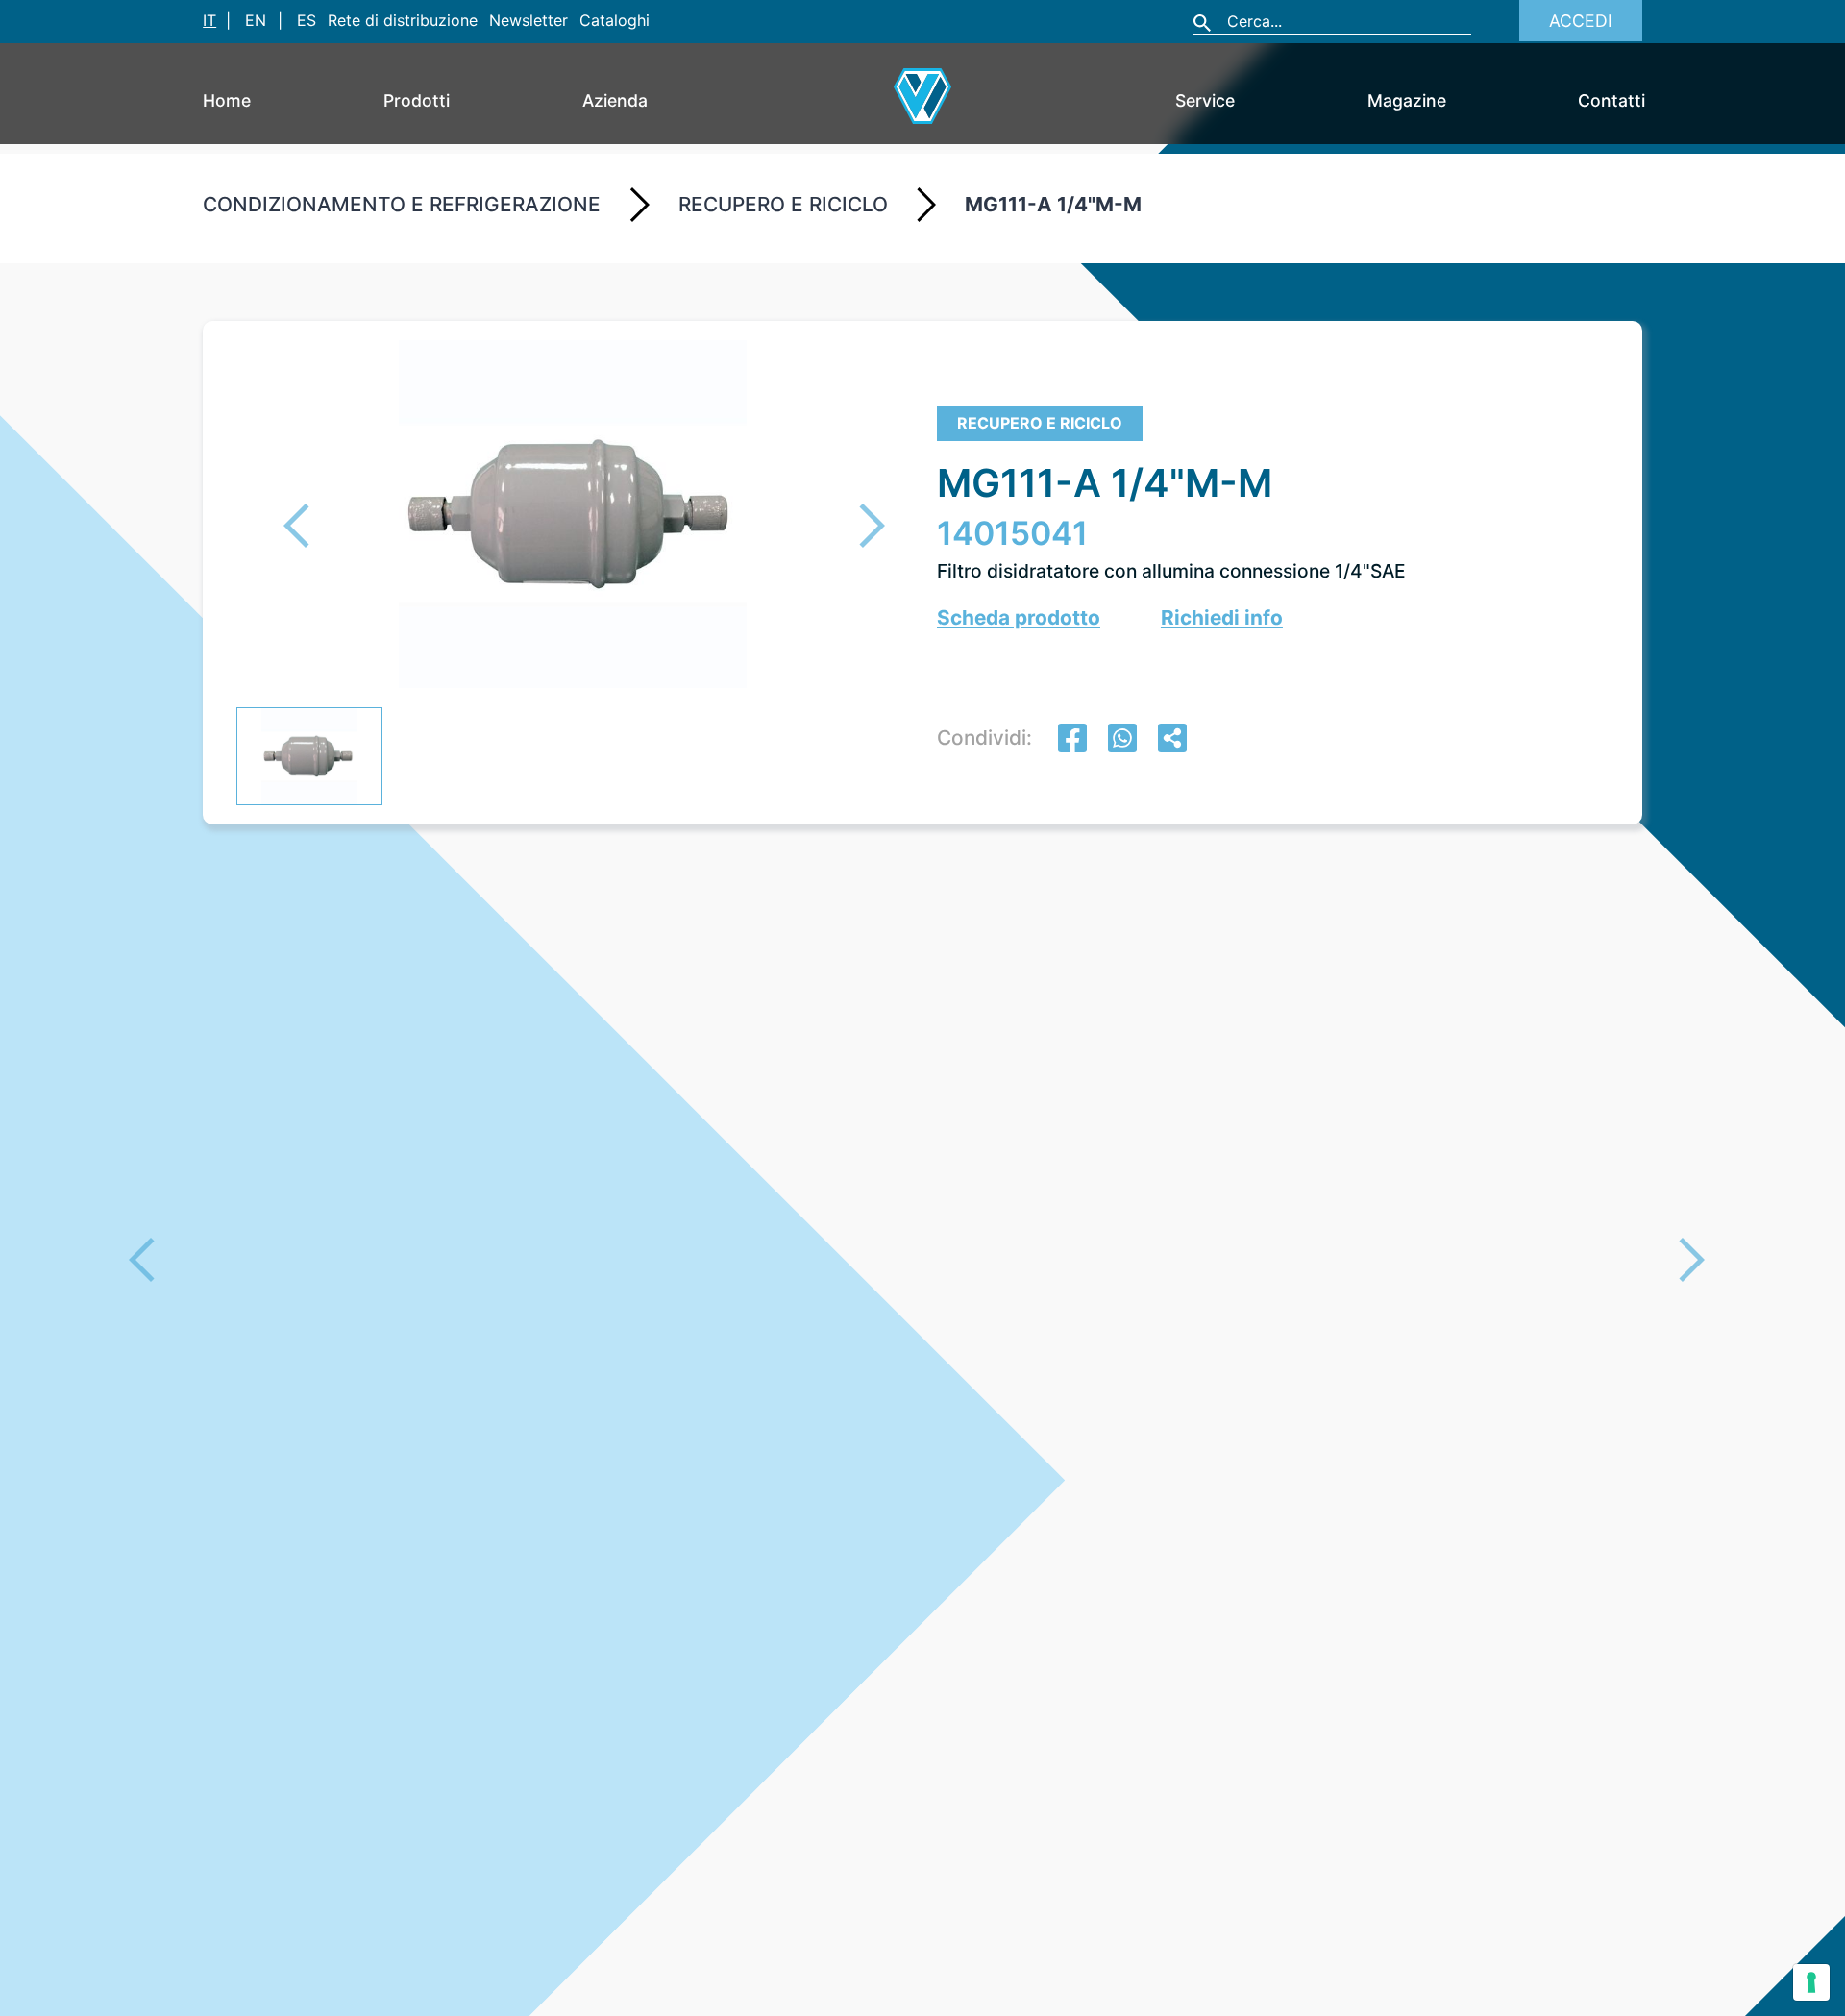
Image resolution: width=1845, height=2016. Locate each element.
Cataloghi (615, 20)
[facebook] (1072, 740)
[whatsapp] (1122, 740)
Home (227, 100)
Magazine (1407, 100)
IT (209, 20)
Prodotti (417, 100)
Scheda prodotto (1019, 617)
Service (1205, 100)
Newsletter (529, 20)
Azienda (615, 100)
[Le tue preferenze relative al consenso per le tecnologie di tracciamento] (1811, 1982)
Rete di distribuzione (403, 20)
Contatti (1611, 100)
